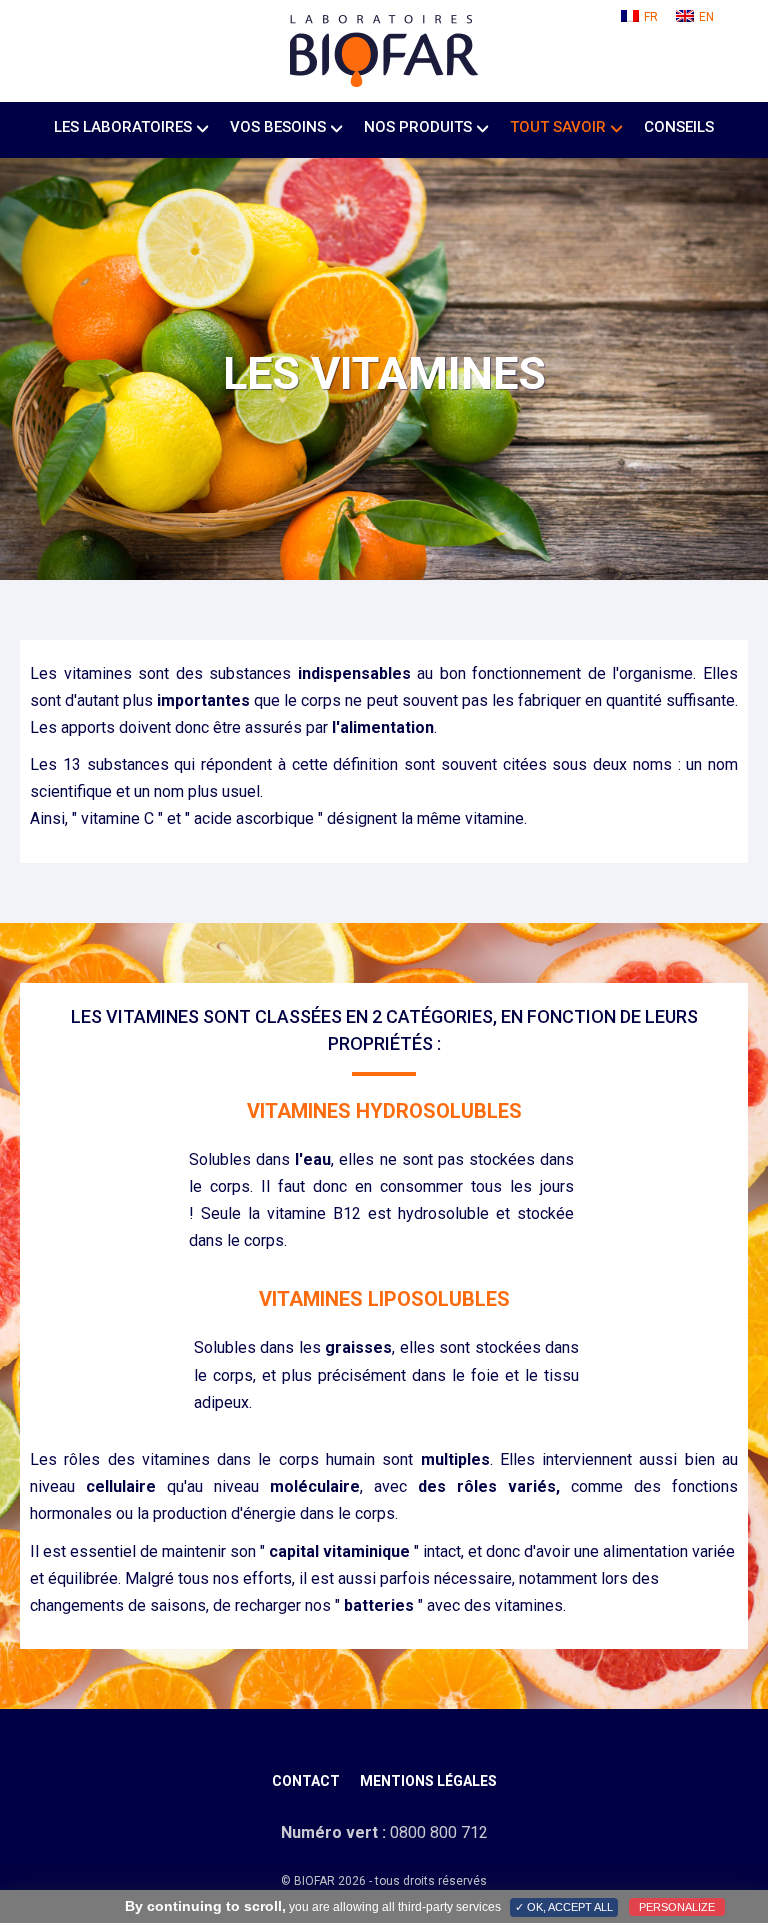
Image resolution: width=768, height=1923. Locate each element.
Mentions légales (428, 1781)
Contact (306, 1781)
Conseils (679, 127)
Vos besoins (278, 127)
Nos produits (418, 127)
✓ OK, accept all (564, 1907)
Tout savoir (558, 127)
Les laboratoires (123, 127)
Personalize (677, 1907)
